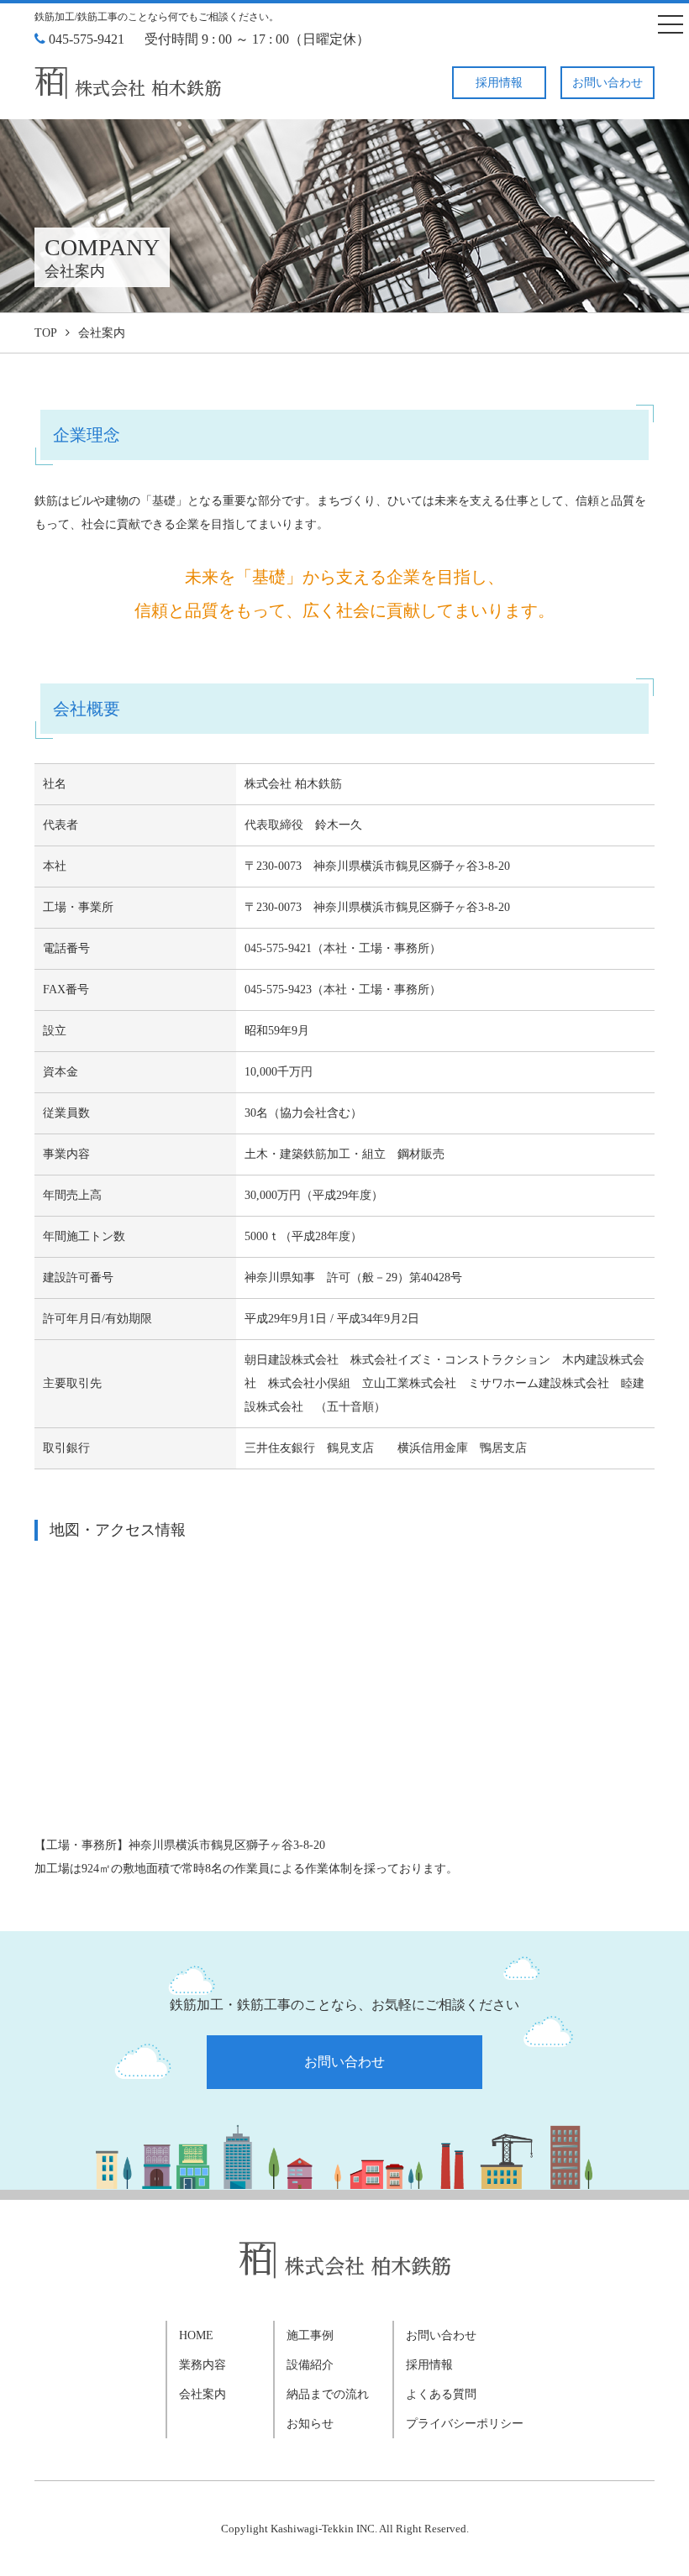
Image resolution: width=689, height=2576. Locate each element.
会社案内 (202, 2394)
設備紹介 (310, 2365)
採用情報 (499, 83)
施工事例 (310, 2335)
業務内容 (202, 2365)
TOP (46, 333)
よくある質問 (441, 2394)
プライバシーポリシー (465, 2424)
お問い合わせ (607, 83)
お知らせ (310, 2424)
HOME (196, 2335)
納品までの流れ (328, 2394)
